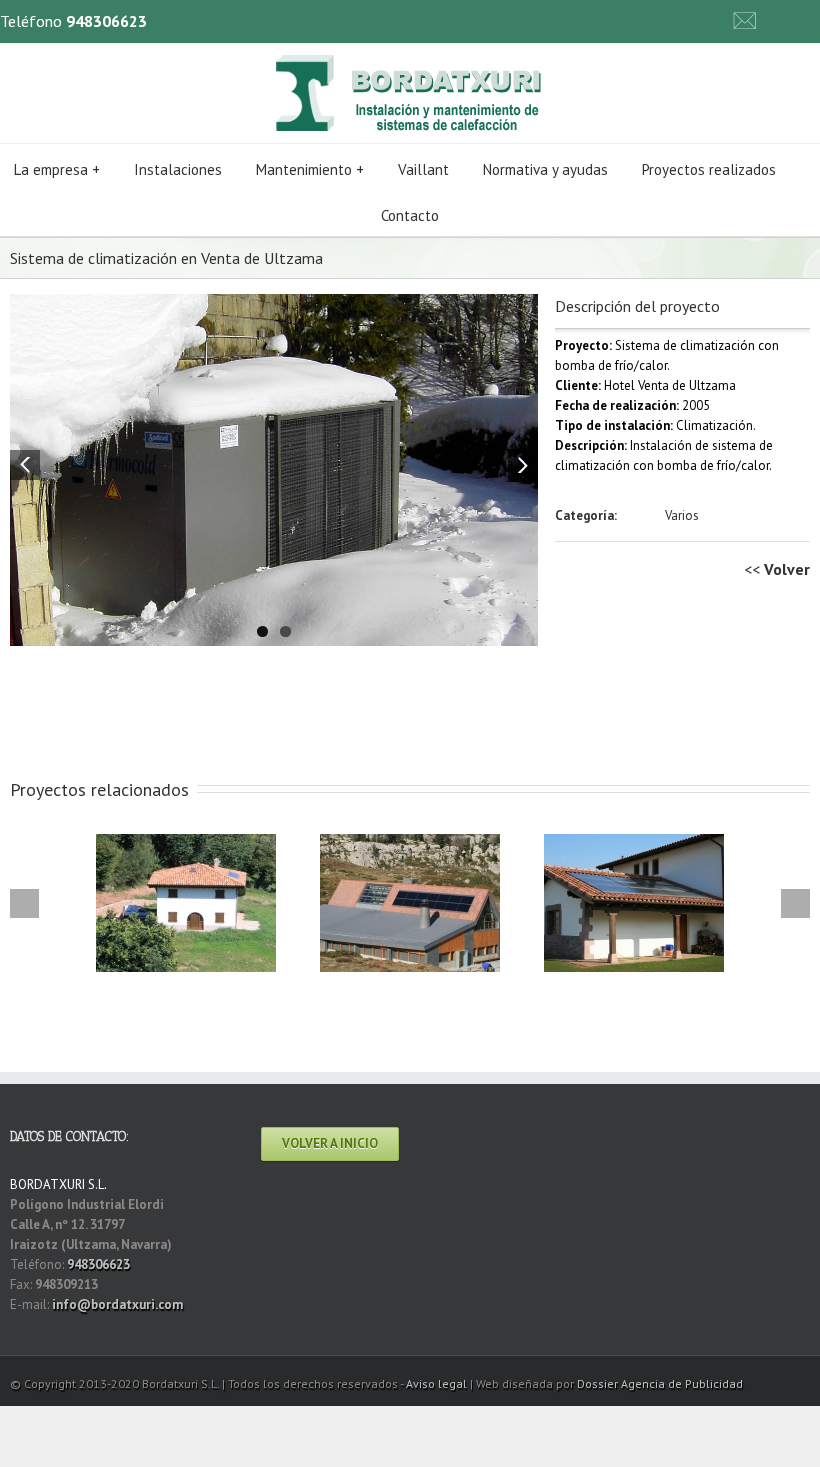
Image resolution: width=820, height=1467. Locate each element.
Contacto (410, 215)
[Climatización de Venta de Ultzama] (274, 470)
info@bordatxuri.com (117, 1304)
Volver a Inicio (330, 1143)
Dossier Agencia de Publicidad (660, 1383)
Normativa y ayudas (545, 169)
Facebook (815, 19)
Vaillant (423, 169)
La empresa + (57, 169)
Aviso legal (436, 1383)
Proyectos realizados (709, 169)
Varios (682, 515)
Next (523, 465)
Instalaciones (178, 169)
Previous (25, 465)
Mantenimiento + (310, 169)
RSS (784, 17)
